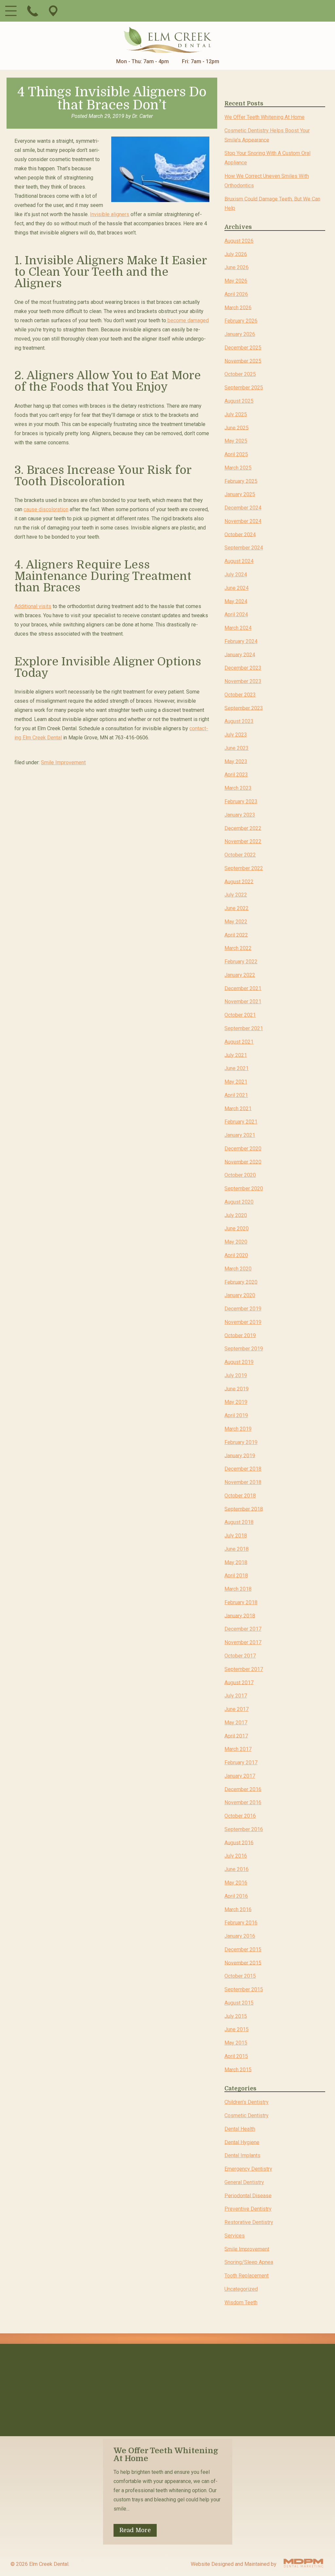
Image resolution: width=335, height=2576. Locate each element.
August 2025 (239, 401)
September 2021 (244, 1028)
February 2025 (241, 481)
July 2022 (236, 895)
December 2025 (243, 348)
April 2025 (236, 454)
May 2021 (236, 1082)
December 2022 (243, 828)
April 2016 (236, 1896)
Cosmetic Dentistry (247, 2115)
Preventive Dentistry (248, 2209)
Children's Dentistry (247, 2102)
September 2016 (244, 1829)
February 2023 (241, 801)
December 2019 (243, 1309)
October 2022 (240, 855)
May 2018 (236, 1562)
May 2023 (236, 761)
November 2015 (243, 1963)
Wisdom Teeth (241, 2302)
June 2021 (237, 1068)
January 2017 (240, 1776)
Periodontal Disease (248, 2195)
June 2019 (237, 1389)
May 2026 (236, 281)
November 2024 (243, 521)
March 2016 (238, 1909)
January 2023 (240, 815)
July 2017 (236, 1696)
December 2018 (243, 1469)
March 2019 (238, 1429)
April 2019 (236, 1415)
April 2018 (236, 1575)
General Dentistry (244, 2182)
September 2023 (244, 708)
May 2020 (236, 1242)
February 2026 (241, 321)
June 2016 (237, 1869)
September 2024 (244, 548)
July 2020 (236, 1215)
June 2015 (237, 2029)
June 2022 (237, 908)
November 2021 (243, 1001)
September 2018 (244, 1509)
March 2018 (238, 1589)
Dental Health (240, 2129)
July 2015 (236, 2016)
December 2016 (243, 1789)
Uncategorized (241, 2289)
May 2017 (236, 1723)
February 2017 (241, 1762)
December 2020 (243, 1149)
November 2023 (243, 681)
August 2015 (239, 2003)
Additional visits (33, 606)
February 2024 (241, 641)
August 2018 (239, 1522)
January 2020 (240, 1295)
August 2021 (239, 1042)
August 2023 (239, 721)
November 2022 (243, 841)
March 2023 (238, 788)
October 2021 (240, 1015)
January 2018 (240, 1615)
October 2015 (240, 1976)
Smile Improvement (63, 762)
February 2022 (241, 962)
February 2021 (241, 1122)
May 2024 (236, 601)
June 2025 (237, 427)
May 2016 (236, 1883)
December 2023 (243, 668)
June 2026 (237, 267)
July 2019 (236, 1375)
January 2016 (240, 1936)
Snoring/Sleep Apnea (249, 2262)
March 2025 (238, 468)
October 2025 (240, 374)
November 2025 (243, 361)
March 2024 (238, 628)
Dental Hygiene (242, 2142)
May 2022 (236, 922)
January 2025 (240, 494)
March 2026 (238, 307)
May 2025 (236, 441)
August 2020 (239, 1202)
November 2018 (243, 1482)
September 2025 (244, 388)
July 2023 (236, 735)
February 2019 (241, 1442)
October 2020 (240, 1175)
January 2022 (240, 975)
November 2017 (243, 1642)
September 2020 (244, 1188)
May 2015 (236, 2043)
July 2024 (236, 575)
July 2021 (236, 1055)
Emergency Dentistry (248, 2169)
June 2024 (237, 588)
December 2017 (243, 1629)
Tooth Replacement (247, 2276)
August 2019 (239, 1362)
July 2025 (236, 414)
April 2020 (236, 1255)
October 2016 (240, 1816)
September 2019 (244, 1349)
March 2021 (238, 1108)
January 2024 (240, 654)
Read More (135, 2530)
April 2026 (236, 294)
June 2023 (237, 748)
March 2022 (238, 948)
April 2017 (236, 1736)
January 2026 (240, 334)
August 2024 (239, 561)
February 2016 (241, 1923)
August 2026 (239, 241)
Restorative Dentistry (249, 2222)
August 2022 (239, 881)
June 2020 (237, 1228)
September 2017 (244, 1669)
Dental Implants (242, 2155)
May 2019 (236, 1402)
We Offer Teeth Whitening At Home (264, 117)
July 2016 (236, 1856)
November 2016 (243, 1802)
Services (235, 2236)
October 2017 (240, 1656)
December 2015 (243, 1949)
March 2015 (238, 2069)
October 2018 (240, 1496)
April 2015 (236, 2056)
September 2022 (244, 868)
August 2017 (239, 1682)
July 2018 (236, 1536)
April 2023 (236, 775)
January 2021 (240, 1135)
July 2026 (236, 254)
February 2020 (241, 1282)
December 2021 (243, 988)
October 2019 (240, 1335)
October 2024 (240, 534)
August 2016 (239, 1842)
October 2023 (240, 695)
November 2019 (243, 1322)
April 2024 (236, 614)
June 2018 (237, 1549)
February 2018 (241, 1602)
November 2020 (243, 1162)
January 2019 (240, 1455)
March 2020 (238, 1269)
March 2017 (238, 1749)
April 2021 (236, 1095)
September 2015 (244, 1989)
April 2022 (236, 935)
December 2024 (243, 508)
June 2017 (237, 1709)
